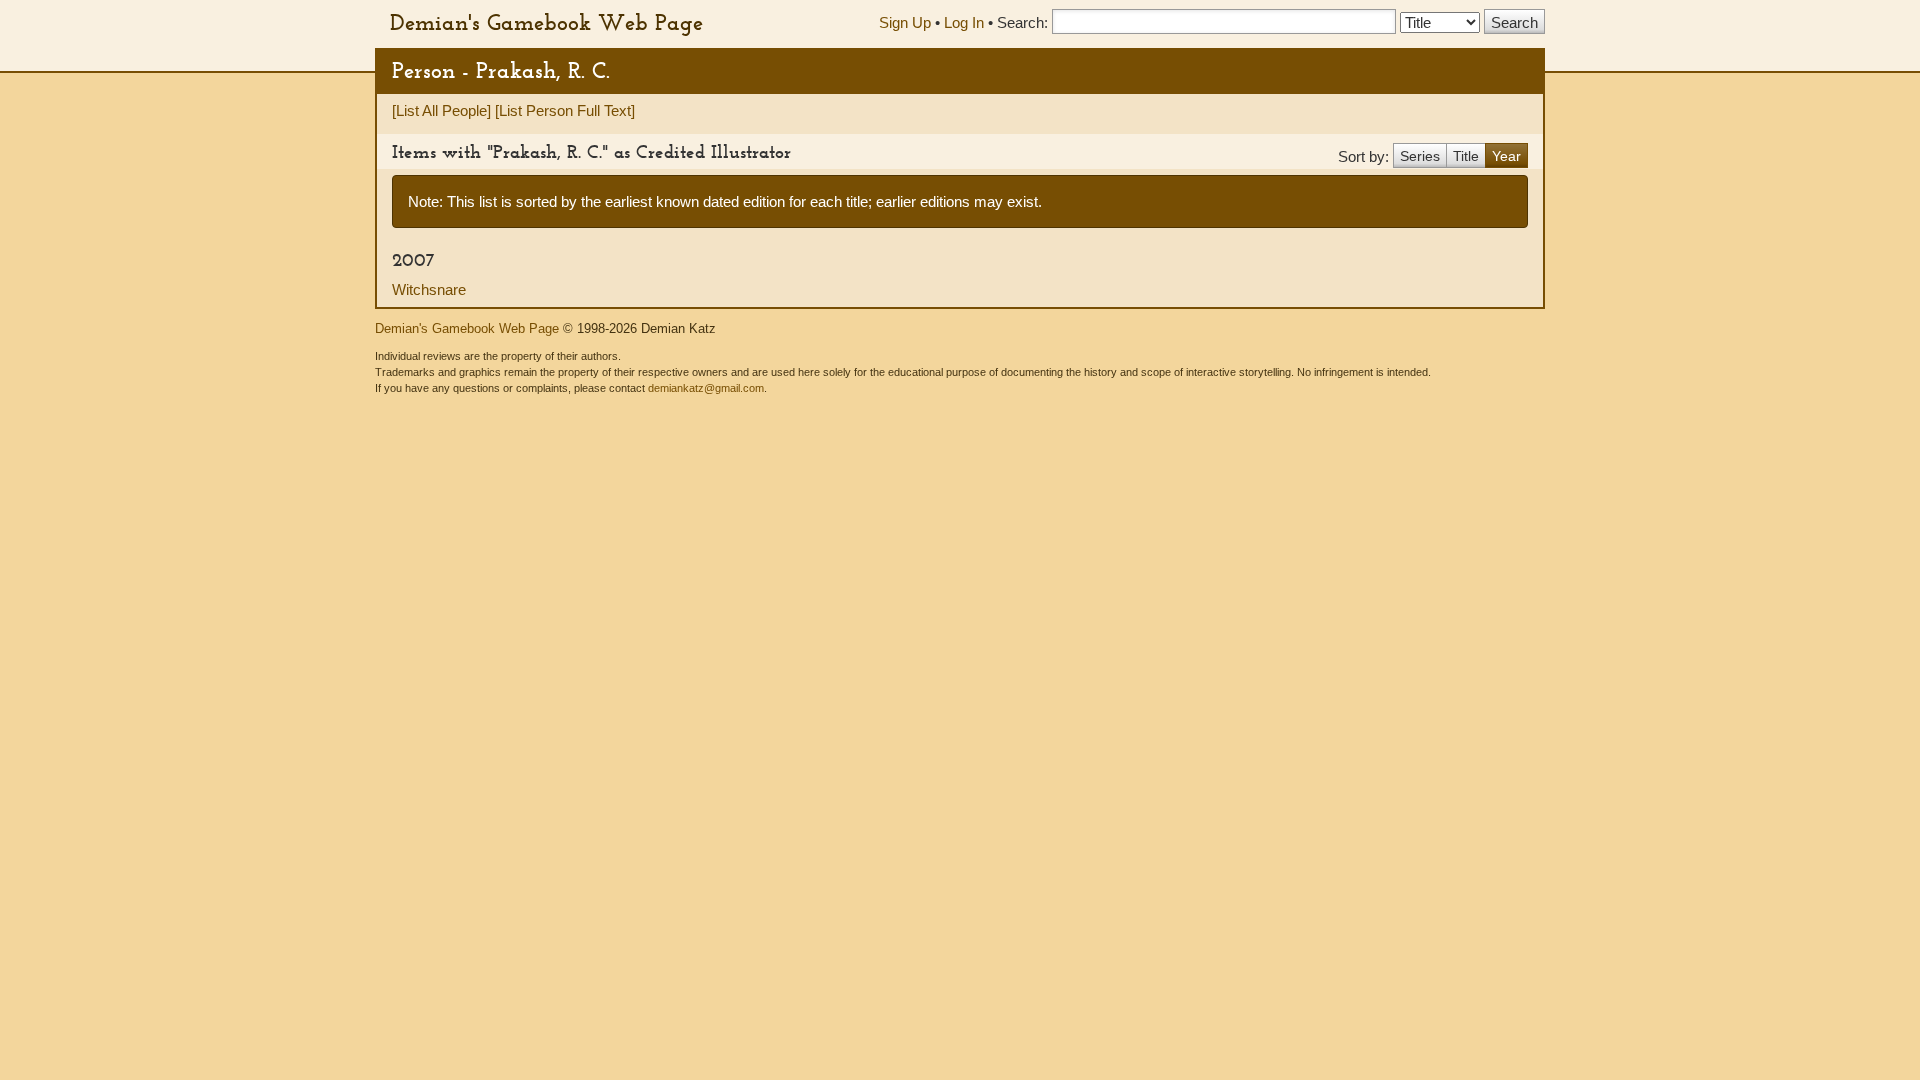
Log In (964, 22)
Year (1506, 156)
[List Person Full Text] (565, 110)
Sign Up (905, 22)
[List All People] (441, 110)
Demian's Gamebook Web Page (546, 22)
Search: (1022, 22)
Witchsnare (429, 289)
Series (1420, 156)
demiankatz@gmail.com (706, 388)
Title (1466, 156)
